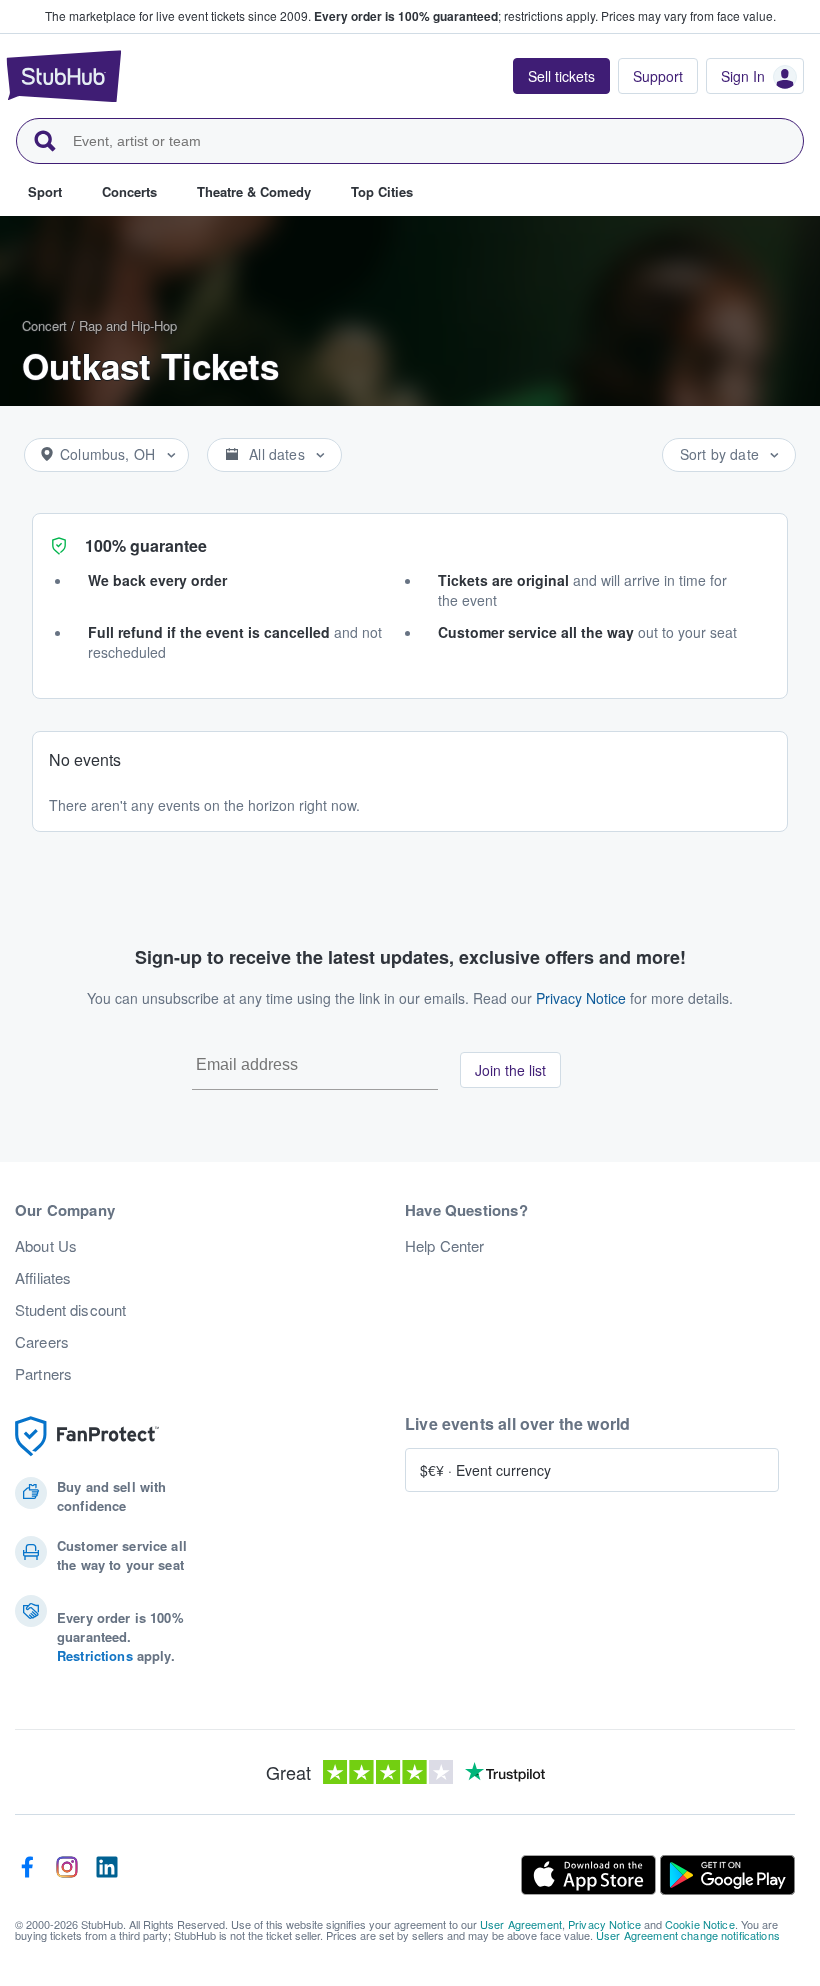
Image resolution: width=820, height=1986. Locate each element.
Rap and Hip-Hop (128, 325)
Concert (44, 325)
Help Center (445, 1246)
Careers (42, 1342)
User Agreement (521, 1924)
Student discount (70, 1310)
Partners (43, 1374)
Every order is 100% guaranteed (456, 16)
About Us (46, 1246)
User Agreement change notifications (688, 1935)
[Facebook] (27, 1875)
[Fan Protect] (87, 1436)
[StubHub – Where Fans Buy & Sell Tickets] (64, 76)
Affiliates (43, 1278)
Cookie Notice (700, 1924)
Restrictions (95, 1655)
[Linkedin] (107, 1875)
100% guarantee (146, 545)
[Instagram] (67, 1875)
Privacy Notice (581, 998)
